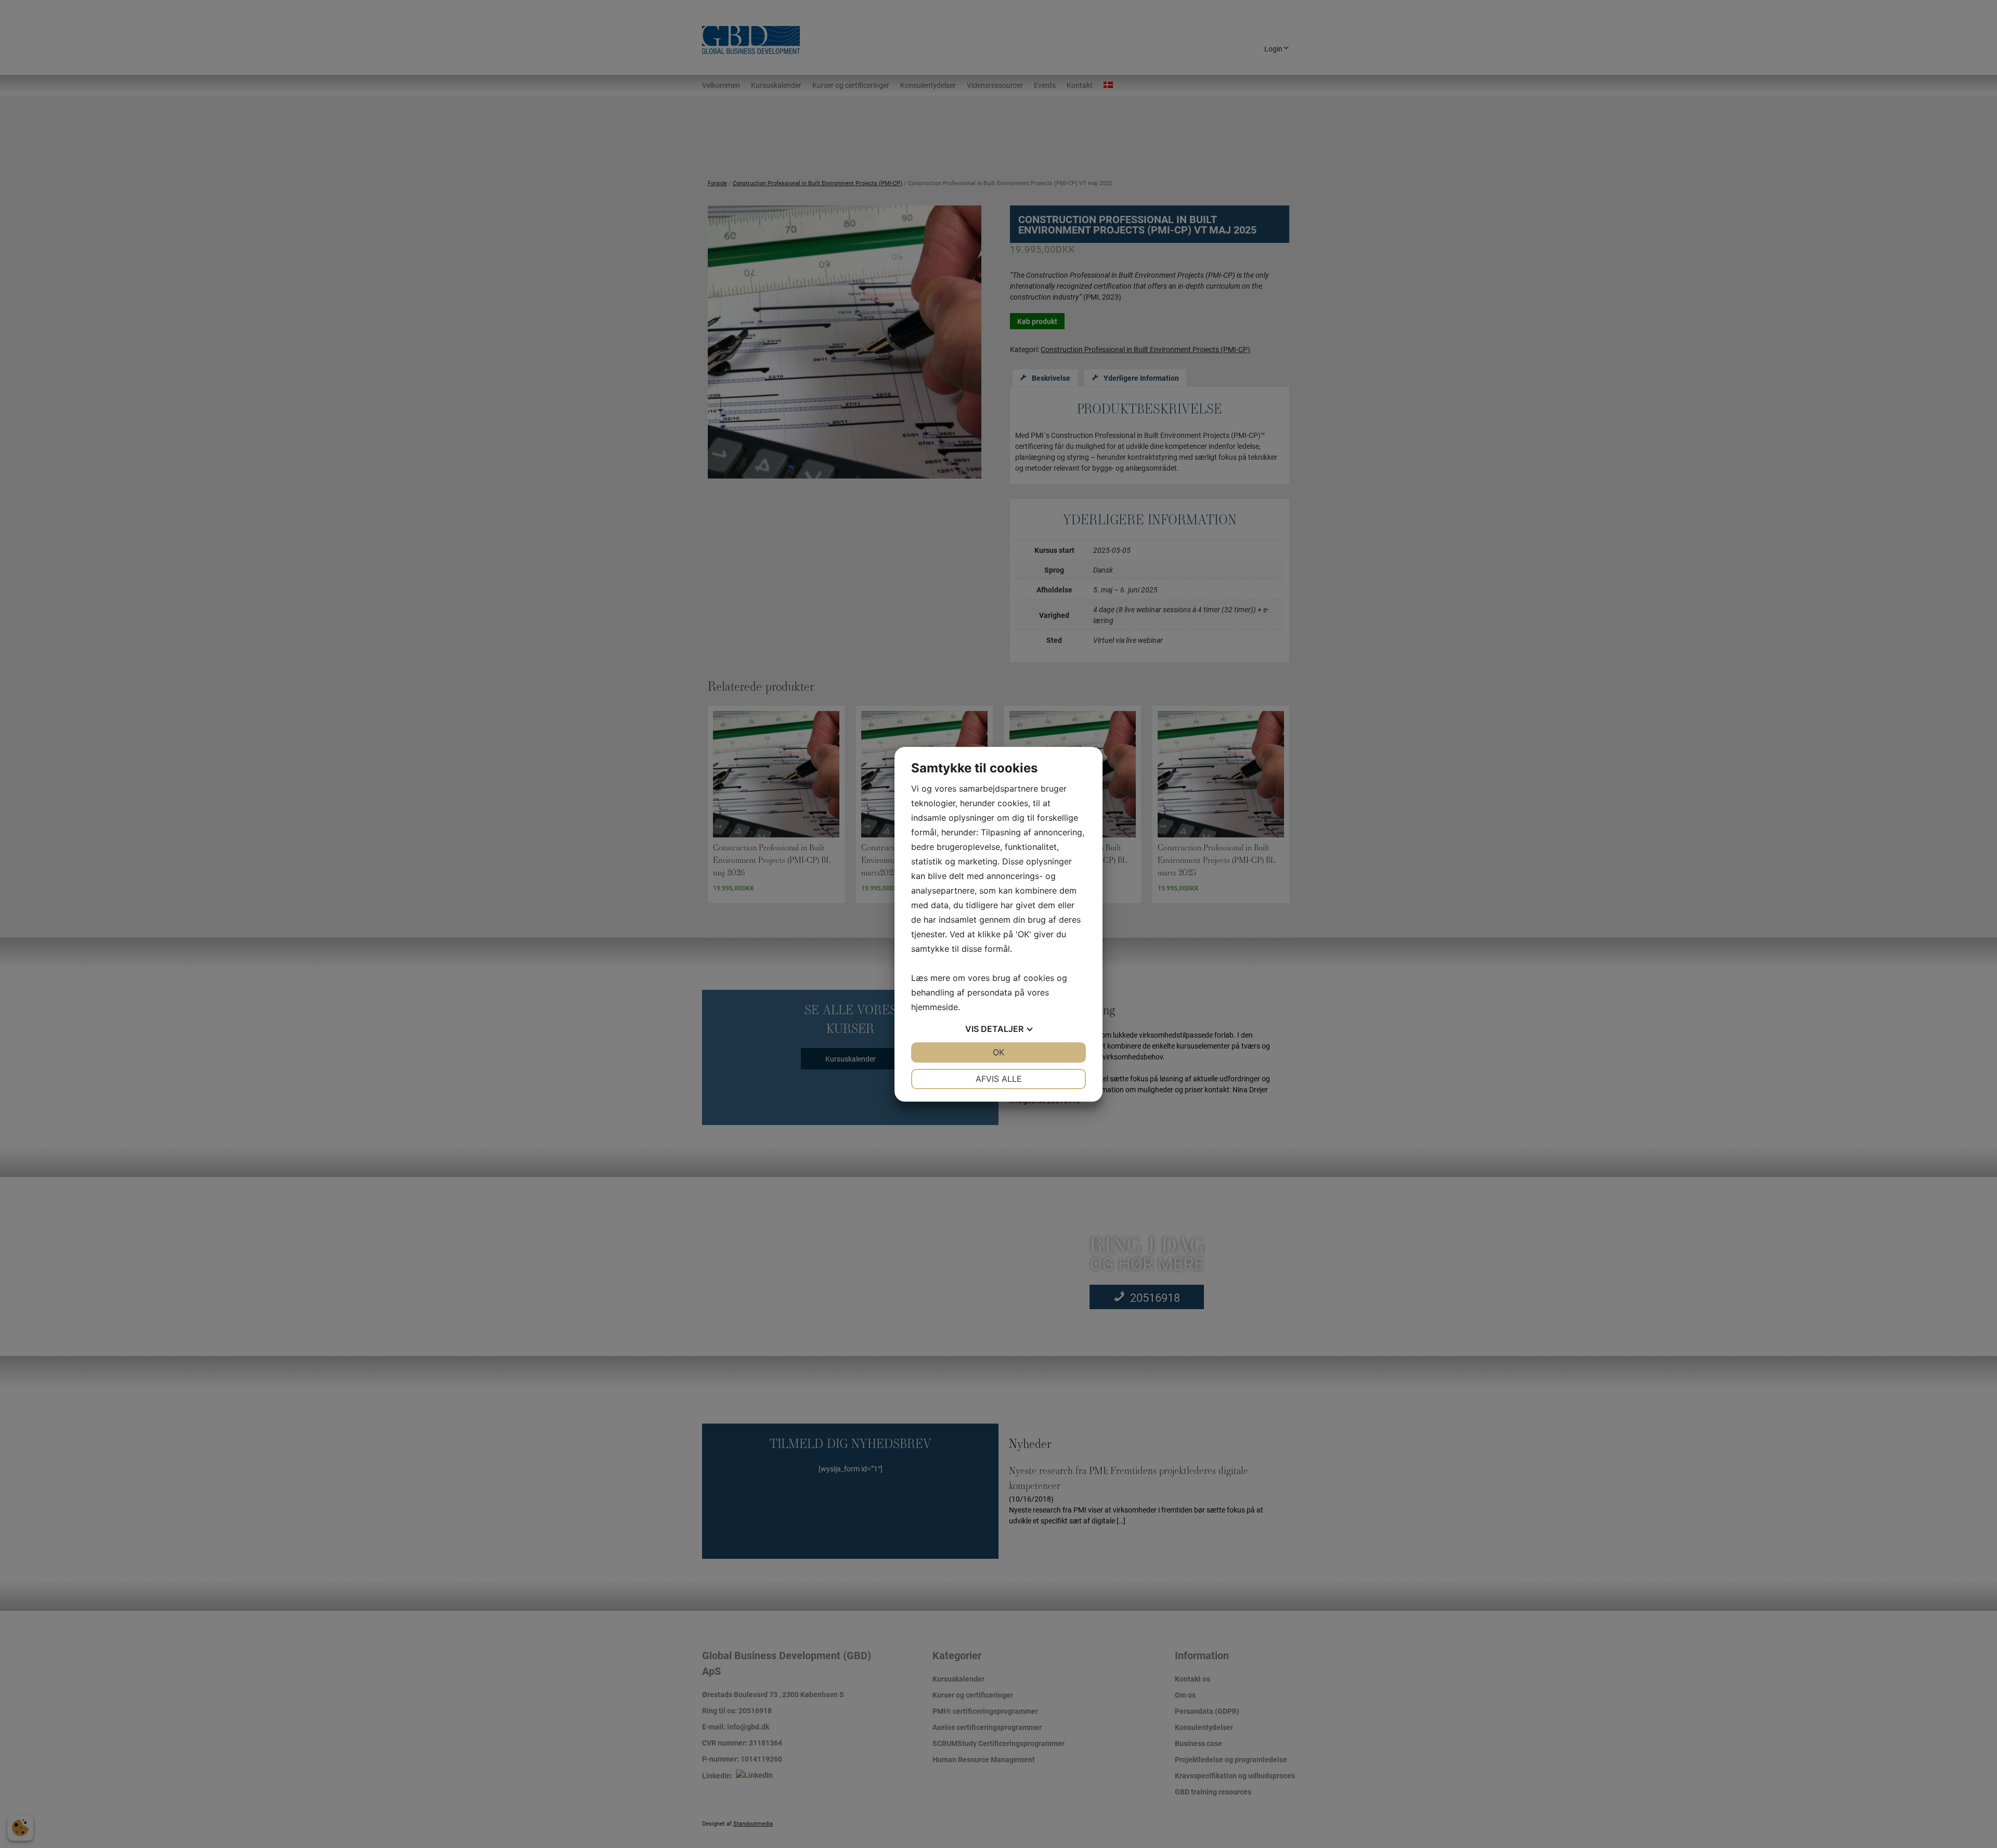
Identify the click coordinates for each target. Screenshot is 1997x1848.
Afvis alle (999, 1079)
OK (998, 1052)
